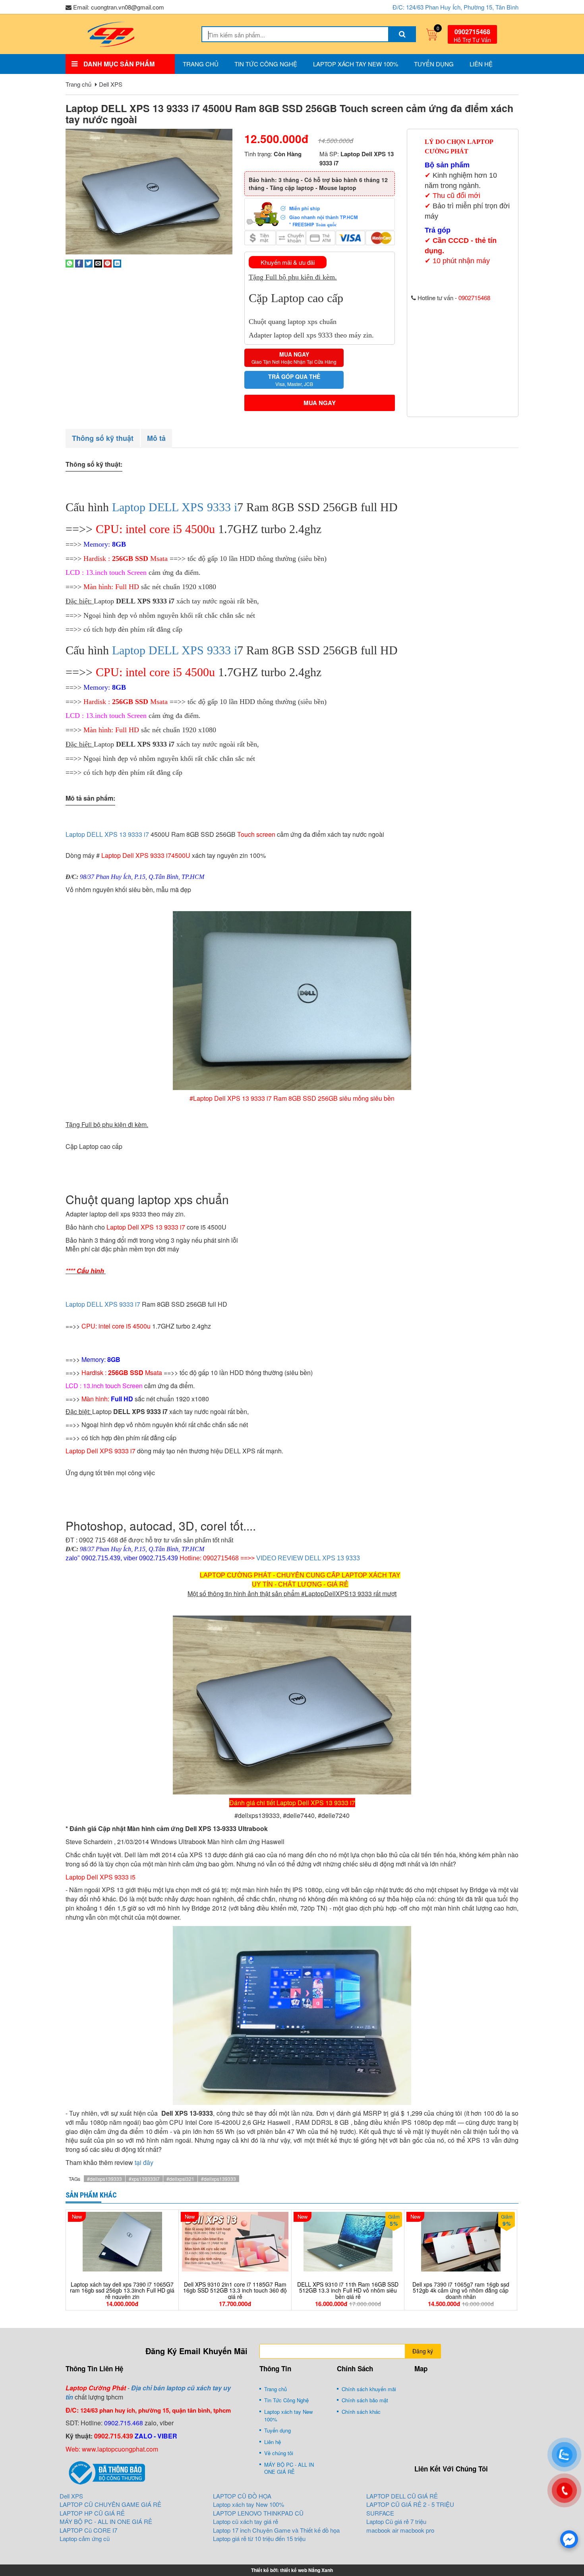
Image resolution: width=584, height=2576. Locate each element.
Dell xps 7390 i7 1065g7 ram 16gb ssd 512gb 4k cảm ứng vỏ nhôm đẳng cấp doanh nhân (461, 2291)
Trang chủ (201, 64)
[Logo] (111, 33)
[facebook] (569, 2539)
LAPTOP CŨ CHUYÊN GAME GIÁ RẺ (110, 2504)
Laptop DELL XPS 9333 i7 (103, 1304)
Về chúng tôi (279, 2453)
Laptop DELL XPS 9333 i (175, 507)
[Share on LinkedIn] (117, 263)
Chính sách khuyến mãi (369, 2389)
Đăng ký (423, 2351)
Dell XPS (111, 84)
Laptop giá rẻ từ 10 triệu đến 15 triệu (259, 2538)
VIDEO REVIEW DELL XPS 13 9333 (308, 1558)
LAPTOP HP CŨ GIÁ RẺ (92, 2513)
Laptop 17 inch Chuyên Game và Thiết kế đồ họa (276, 2530)
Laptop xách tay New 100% (356, 64)
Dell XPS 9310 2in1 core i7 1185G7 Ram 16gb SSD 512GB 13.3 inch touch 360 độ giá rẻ (235, 2291)
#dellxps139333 (104, 2179)
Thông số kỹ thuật (103, 438)
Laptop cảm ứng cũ (85, 2538)
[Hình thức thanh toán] (320, 213)
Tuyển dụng (434, 64)
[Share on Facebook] (79, 263)
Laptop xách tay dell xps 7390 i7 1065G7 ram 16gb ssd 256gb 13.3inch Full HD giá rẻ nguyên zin (122, 2291)
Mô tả (156, 438)
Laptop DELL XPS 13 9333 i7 (107, 834)
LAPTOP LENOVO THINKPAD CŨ (258, 2513)
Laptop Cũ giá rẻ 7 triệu (396, 2521)
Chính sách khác (361, 2412)
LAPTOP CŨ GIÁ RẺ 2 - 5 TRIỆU (410, 2504)
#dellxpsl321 (180, 2179)
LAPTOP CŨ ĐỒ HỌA (242, 2496)
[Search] (402, 34)
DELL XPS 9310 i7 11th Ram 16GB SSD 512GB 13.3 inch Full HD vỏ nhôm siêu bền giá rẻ (348, 2291)
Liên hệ (481, 64)
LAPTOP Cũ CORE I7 (88, 2530)
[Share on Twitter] (89, 263)
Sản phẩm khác (91, 2195)
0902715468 (472, 32)
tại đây (144, 2162)
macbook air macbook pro (400, 2530)
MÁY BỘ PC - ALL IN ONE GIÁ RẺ (289, 2468)
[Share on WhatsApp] (70, 263)
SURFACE (380, 2513)
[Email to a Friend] (98, 263)
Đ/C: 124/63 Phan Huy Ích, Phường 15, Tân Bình (455, 7)
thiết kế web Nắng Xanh (307, 2570)
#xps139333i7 (144, 2179)
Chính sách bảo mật (365, 2400)
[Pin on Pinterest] (108, 263)
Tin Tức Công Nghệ (266, 64)
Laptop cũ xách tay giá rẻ (246, 2521)
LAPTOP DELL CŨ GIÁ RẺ (402, 2496)
